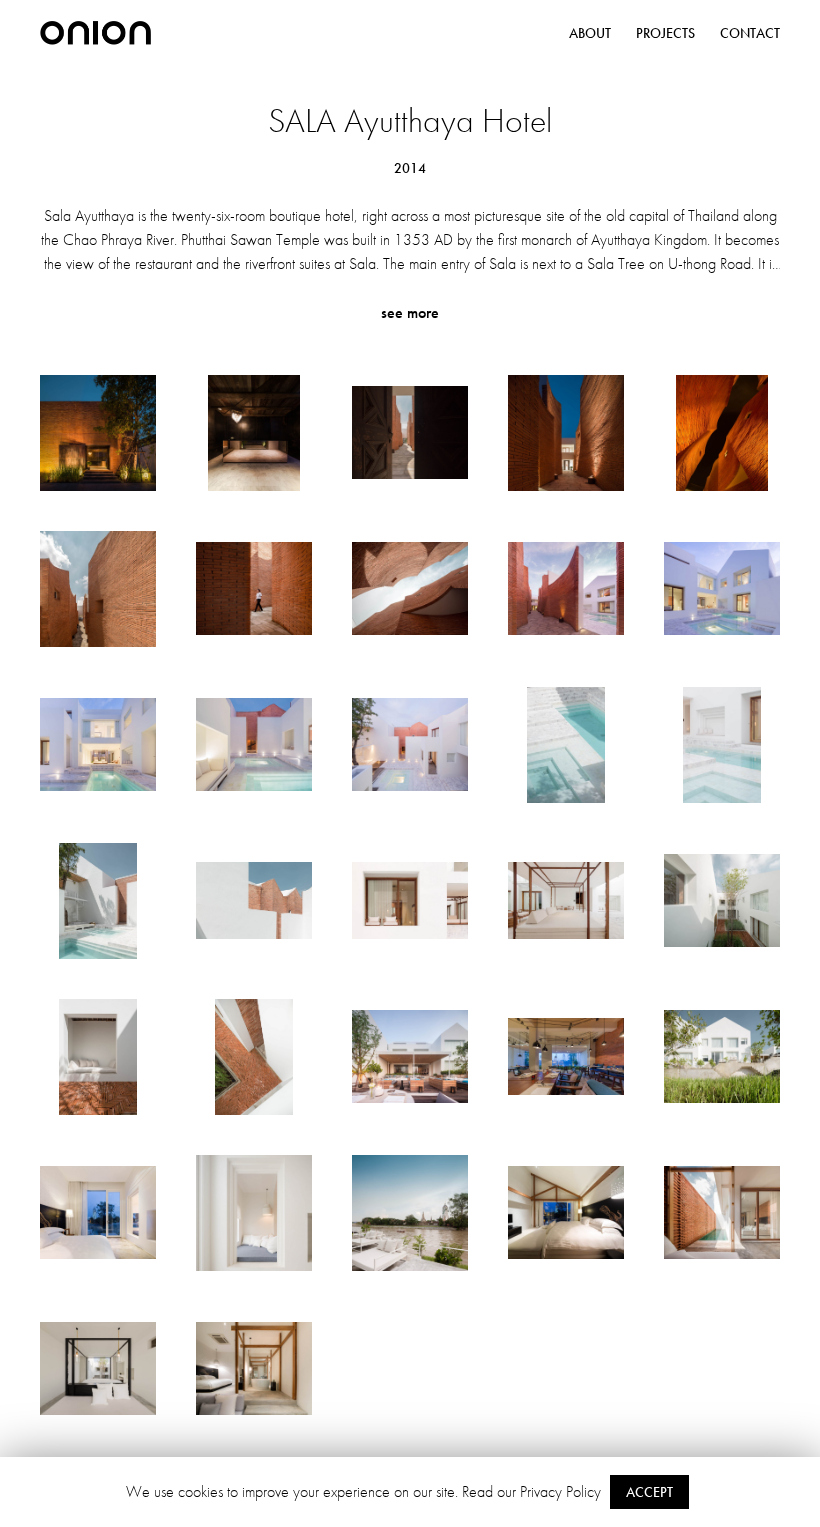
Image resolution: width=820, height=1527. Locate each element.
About (590, 33)
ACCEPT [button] (649, 1492)
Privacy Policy (560, 1491)
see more (410, 312)
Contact (750, 33)
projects (665, 33)
